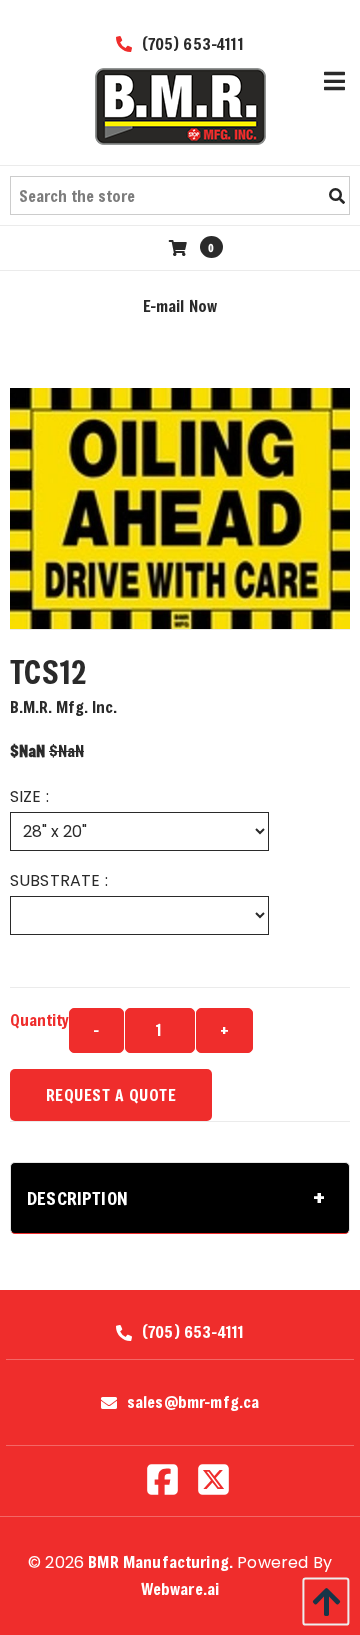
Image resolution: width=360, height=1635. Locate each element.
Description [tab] (77, 1198)
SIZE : (29, 796)
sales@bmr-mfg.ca (193, 1402)
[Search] (337, 196)
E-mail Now (180, 305)
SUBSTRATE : (59, 880)
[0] (180, 247)
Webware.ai (180, 1588)
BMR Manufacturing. (160, 1561)
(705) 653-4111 (190, 43)
